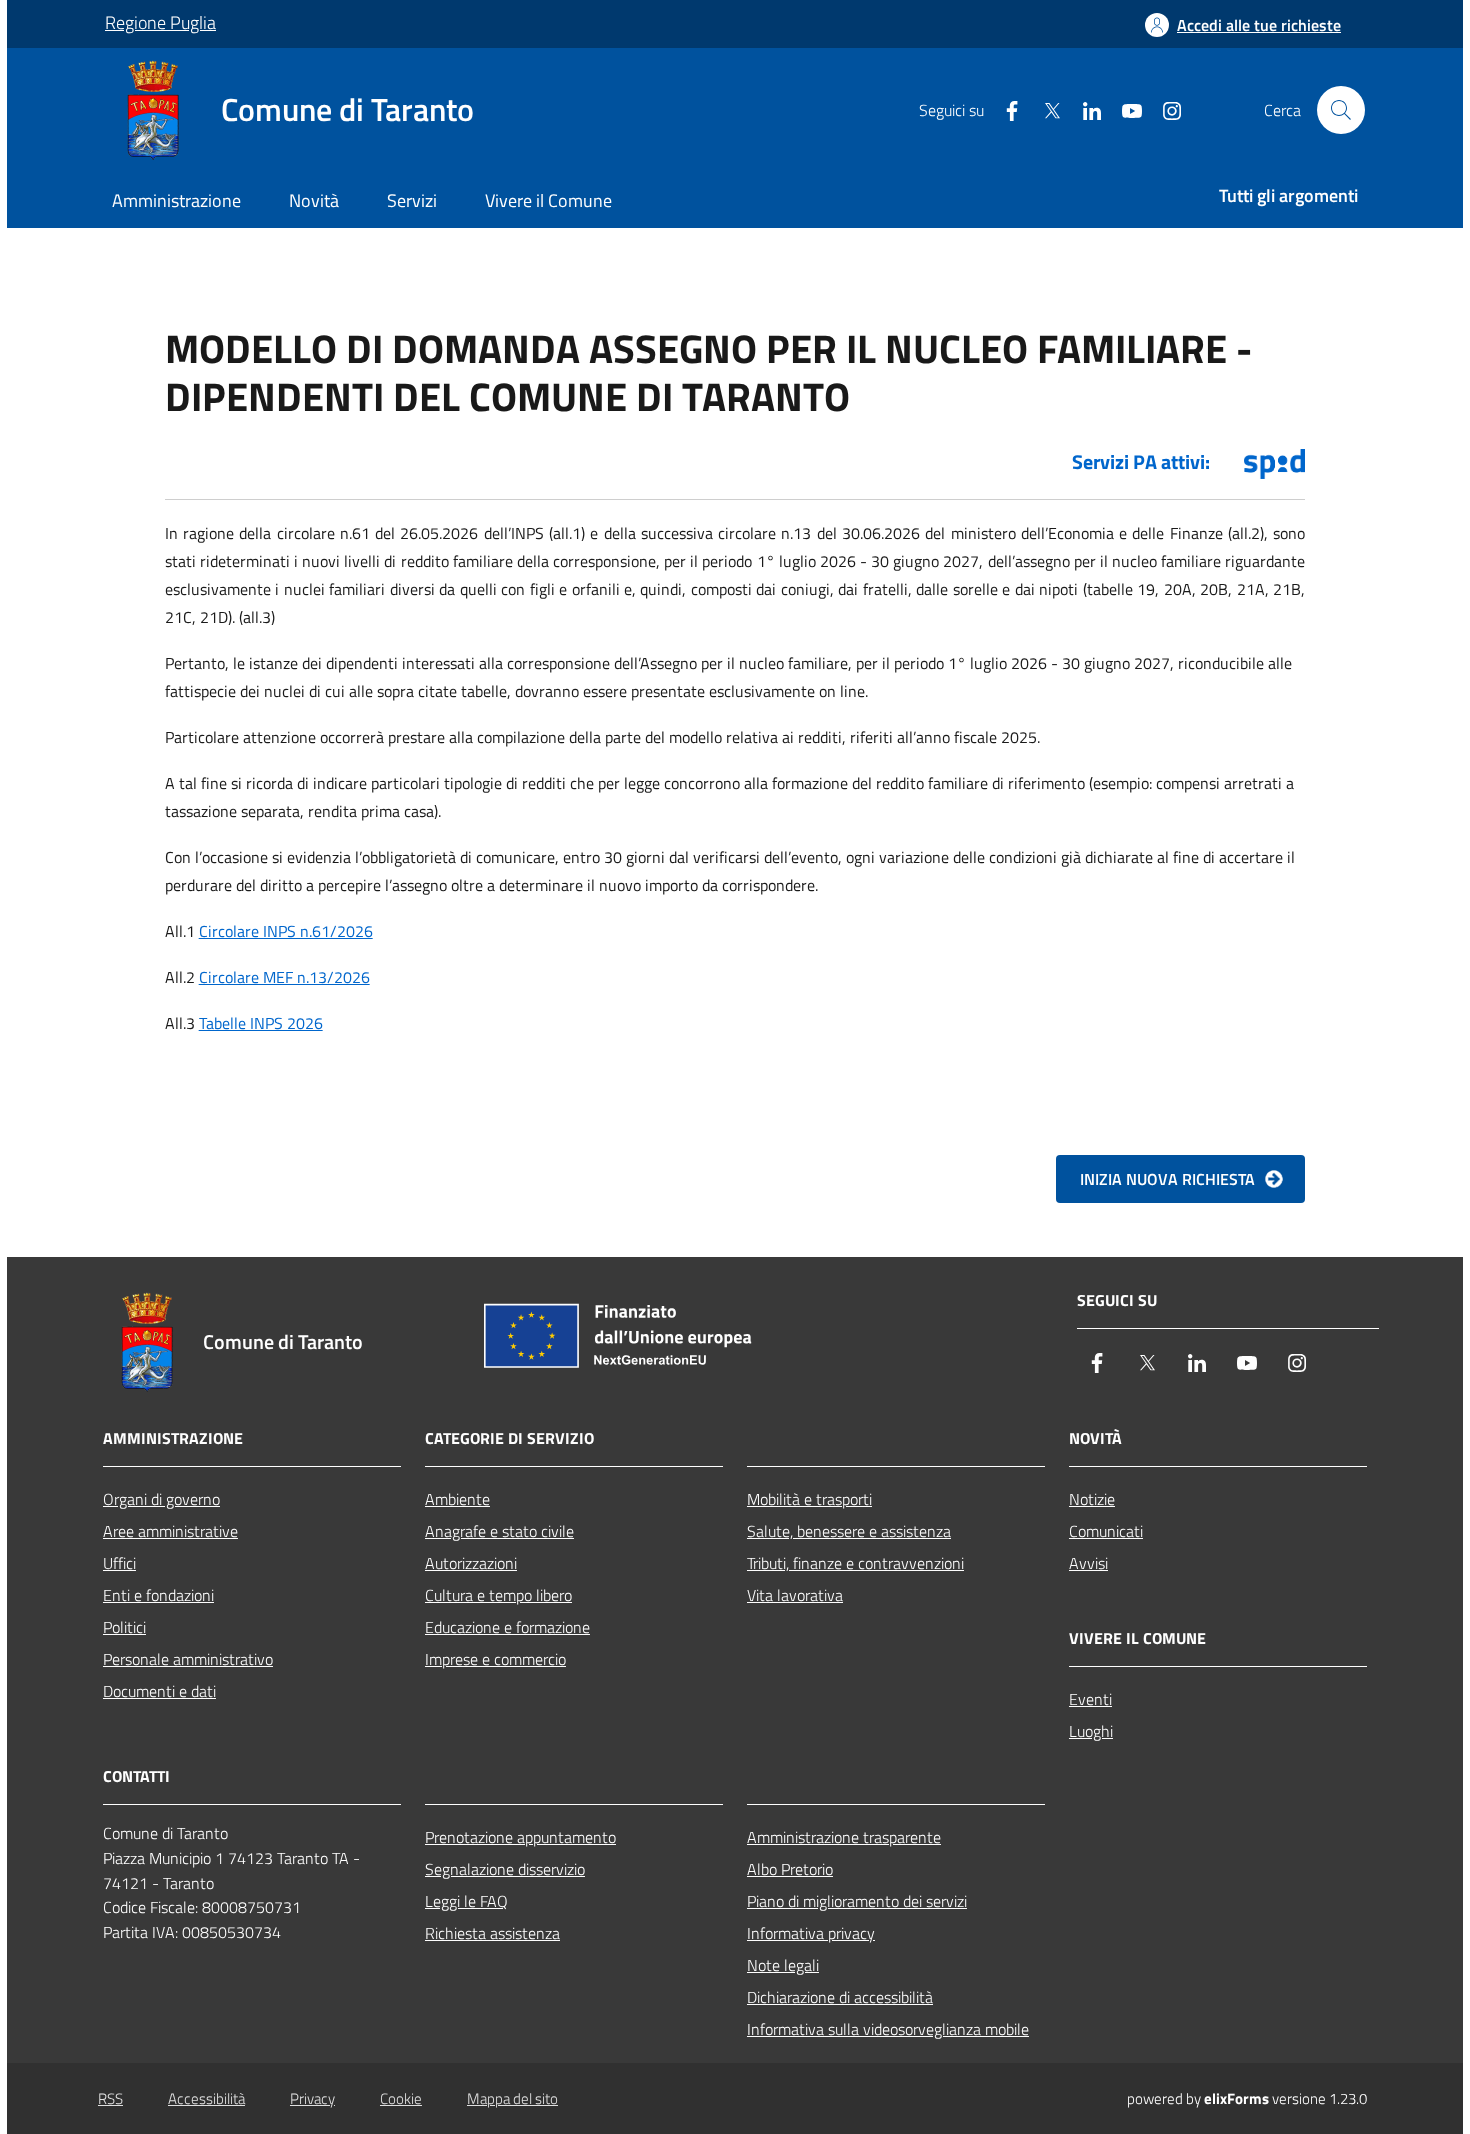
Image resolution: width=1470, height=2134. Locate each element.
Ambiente (457, 1499)
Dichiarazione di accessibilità (840, 1997)
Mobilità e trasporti (809, 1499)
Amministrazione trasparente (844, 1837)
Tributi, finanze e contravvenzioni (855, 1563)
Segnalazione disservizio (505, 1869)
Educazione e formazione (507, 1627)
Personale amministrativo (188, 1659)
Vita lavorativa (795, 1595)
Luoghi (1091, 1731)
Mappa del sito (512, 2098)
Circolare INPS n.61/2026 (286, 931)
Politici (124, 1627)
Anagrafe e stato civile (499, 1531)
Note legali (783, 1965)
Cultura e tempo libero (498, 1595)
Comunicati (1106, 1531)
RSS (110, 2098)
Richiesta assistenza (492, 1933)
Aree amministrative (170, 1531)
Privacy (312, 2098)
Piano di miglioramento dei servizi (857, 1901)
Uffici (119, 1563)
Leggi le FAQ (466, 1901)
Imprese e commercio (495, 1659)
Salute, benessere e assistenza (849, 1531)
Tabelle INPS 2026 (261, 1023)
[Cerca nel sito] (1341, 110)
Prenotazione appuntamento (520, 1837)
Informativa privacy (811, 1933)
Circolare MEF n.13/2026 (284, 977)
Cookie (401, 2098)
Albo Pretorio (790, 1869)
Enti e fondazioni (158, 1595)
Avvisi (1088, 1563)
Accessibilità (206, 2098)
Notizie (1092, 1499)
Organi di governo (161, 1499)
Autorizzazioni (471, 1563)
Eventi (1090, 1699)
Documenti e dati (159, 1691)
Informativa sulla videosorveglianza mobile (888, 2029)
